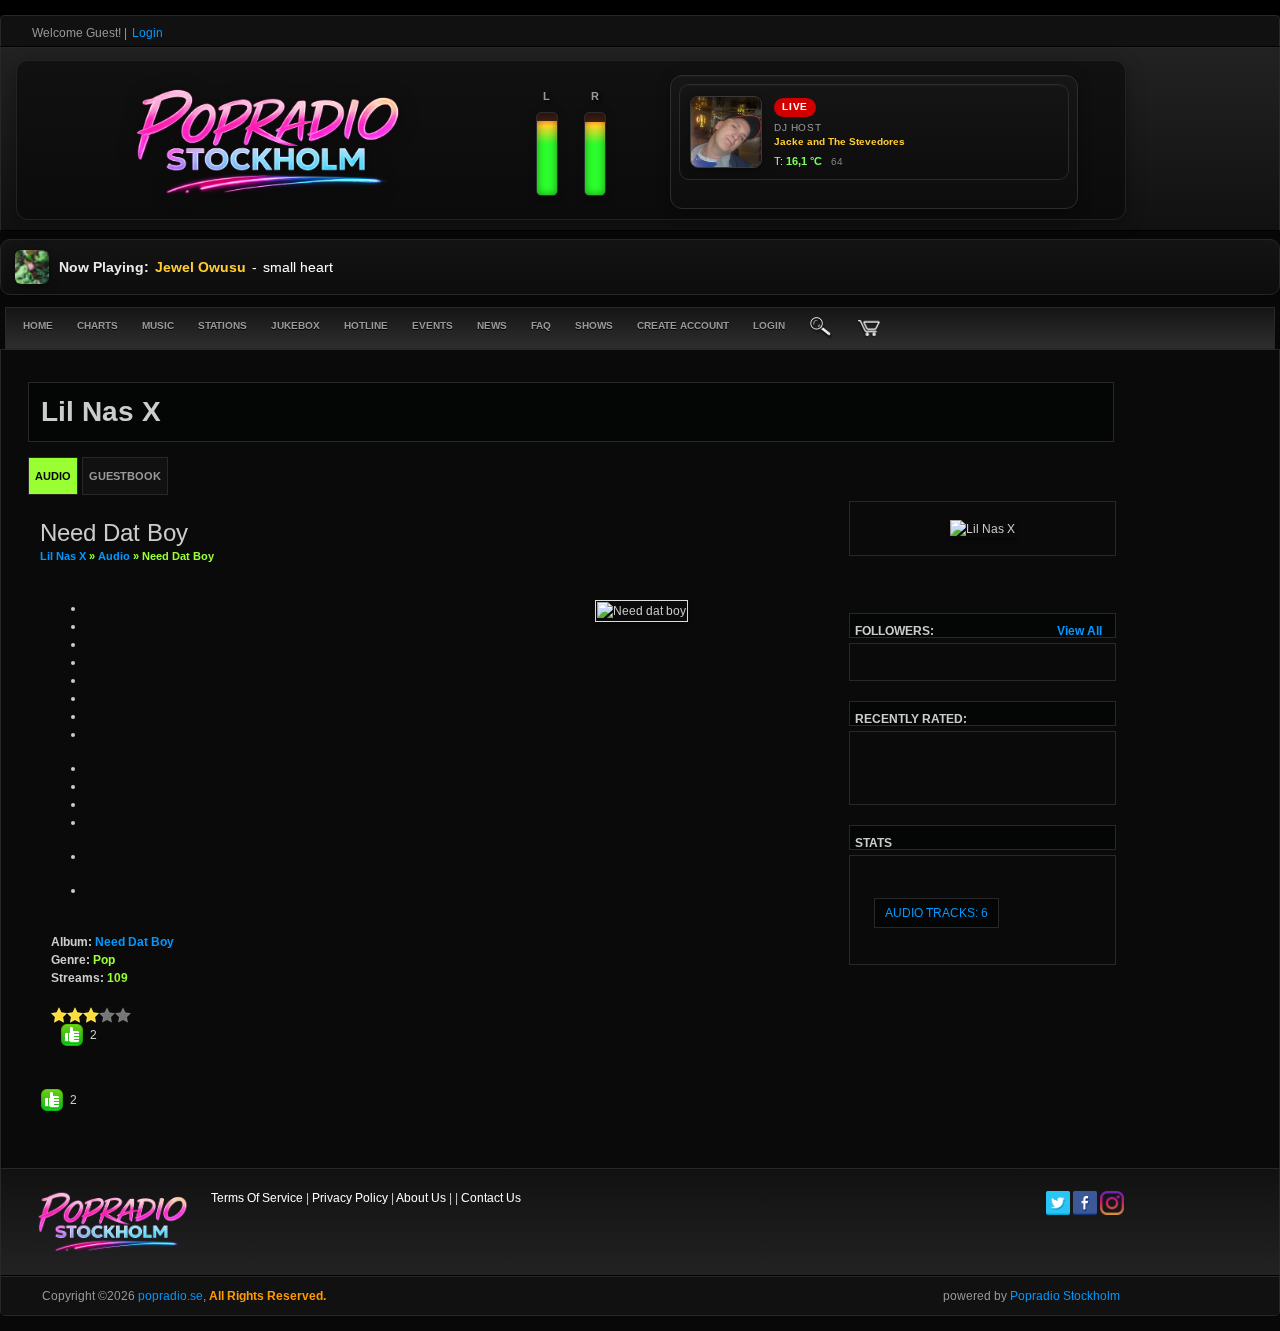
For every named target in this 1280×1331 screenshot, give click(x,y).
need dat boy (134, 942)
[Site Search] (821, 328)
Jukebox (295, 325)
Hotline (366, 325)
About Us (421, 1198)
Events (432, 325)
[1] (59, 1015)
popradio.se (170, 1296)
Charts (97, 325)
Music (158, 325)
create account (683, 325)
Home (38, 325)
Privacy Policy (350, 1198)
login (769, 325)
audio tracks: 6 (936, 913)
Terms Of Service (257, 1198)
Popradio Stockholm (1065, 1296)
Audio (114, 556)
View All (1079, 631)
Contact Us (491, 1198)
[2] (67, 1015)
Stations (222, 325)
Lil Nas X (64, 556)
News (492, 325)
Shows (594, 325)
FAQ (541, 325)
